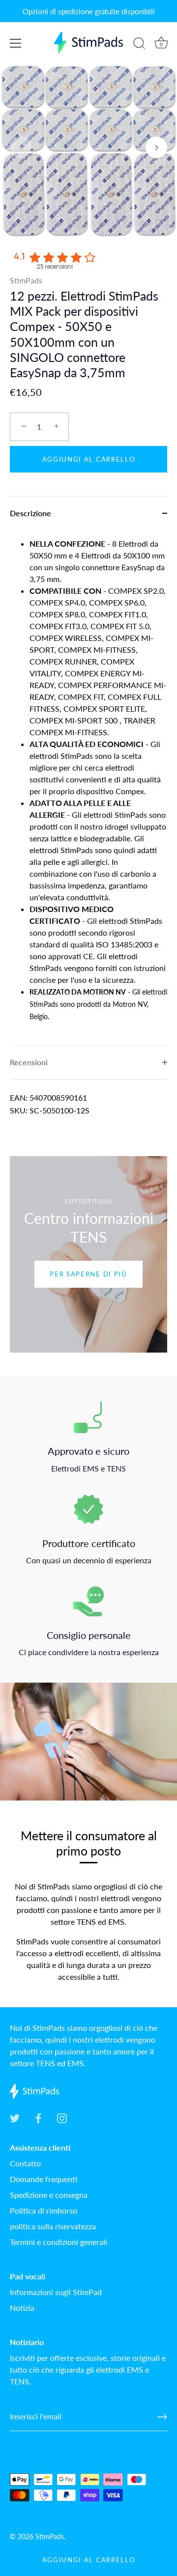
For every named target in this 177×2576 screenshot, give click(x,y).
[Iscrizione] (162, 2417)
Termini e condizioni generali (59, 2242)
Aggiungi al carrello (89, 2560)
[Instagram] (62, 2117)
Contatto (25, 2163)
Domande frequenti (44, 2179)
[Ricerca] (139, 45)
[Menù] (16, 43)
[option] (88, 1254)
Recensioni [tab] (29, 1062)
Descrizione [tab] (30, 513)
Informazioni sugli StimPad (56, 2292)
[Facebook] (38, 2117)
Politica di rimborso (44, 2210)
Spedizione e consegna (49, 2195)
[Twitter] (15, 2117)
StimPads (26, 280)
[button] (21, 147)
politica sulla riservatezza (53, 2226)
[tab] (88, 788)
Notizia (22, 2308)
